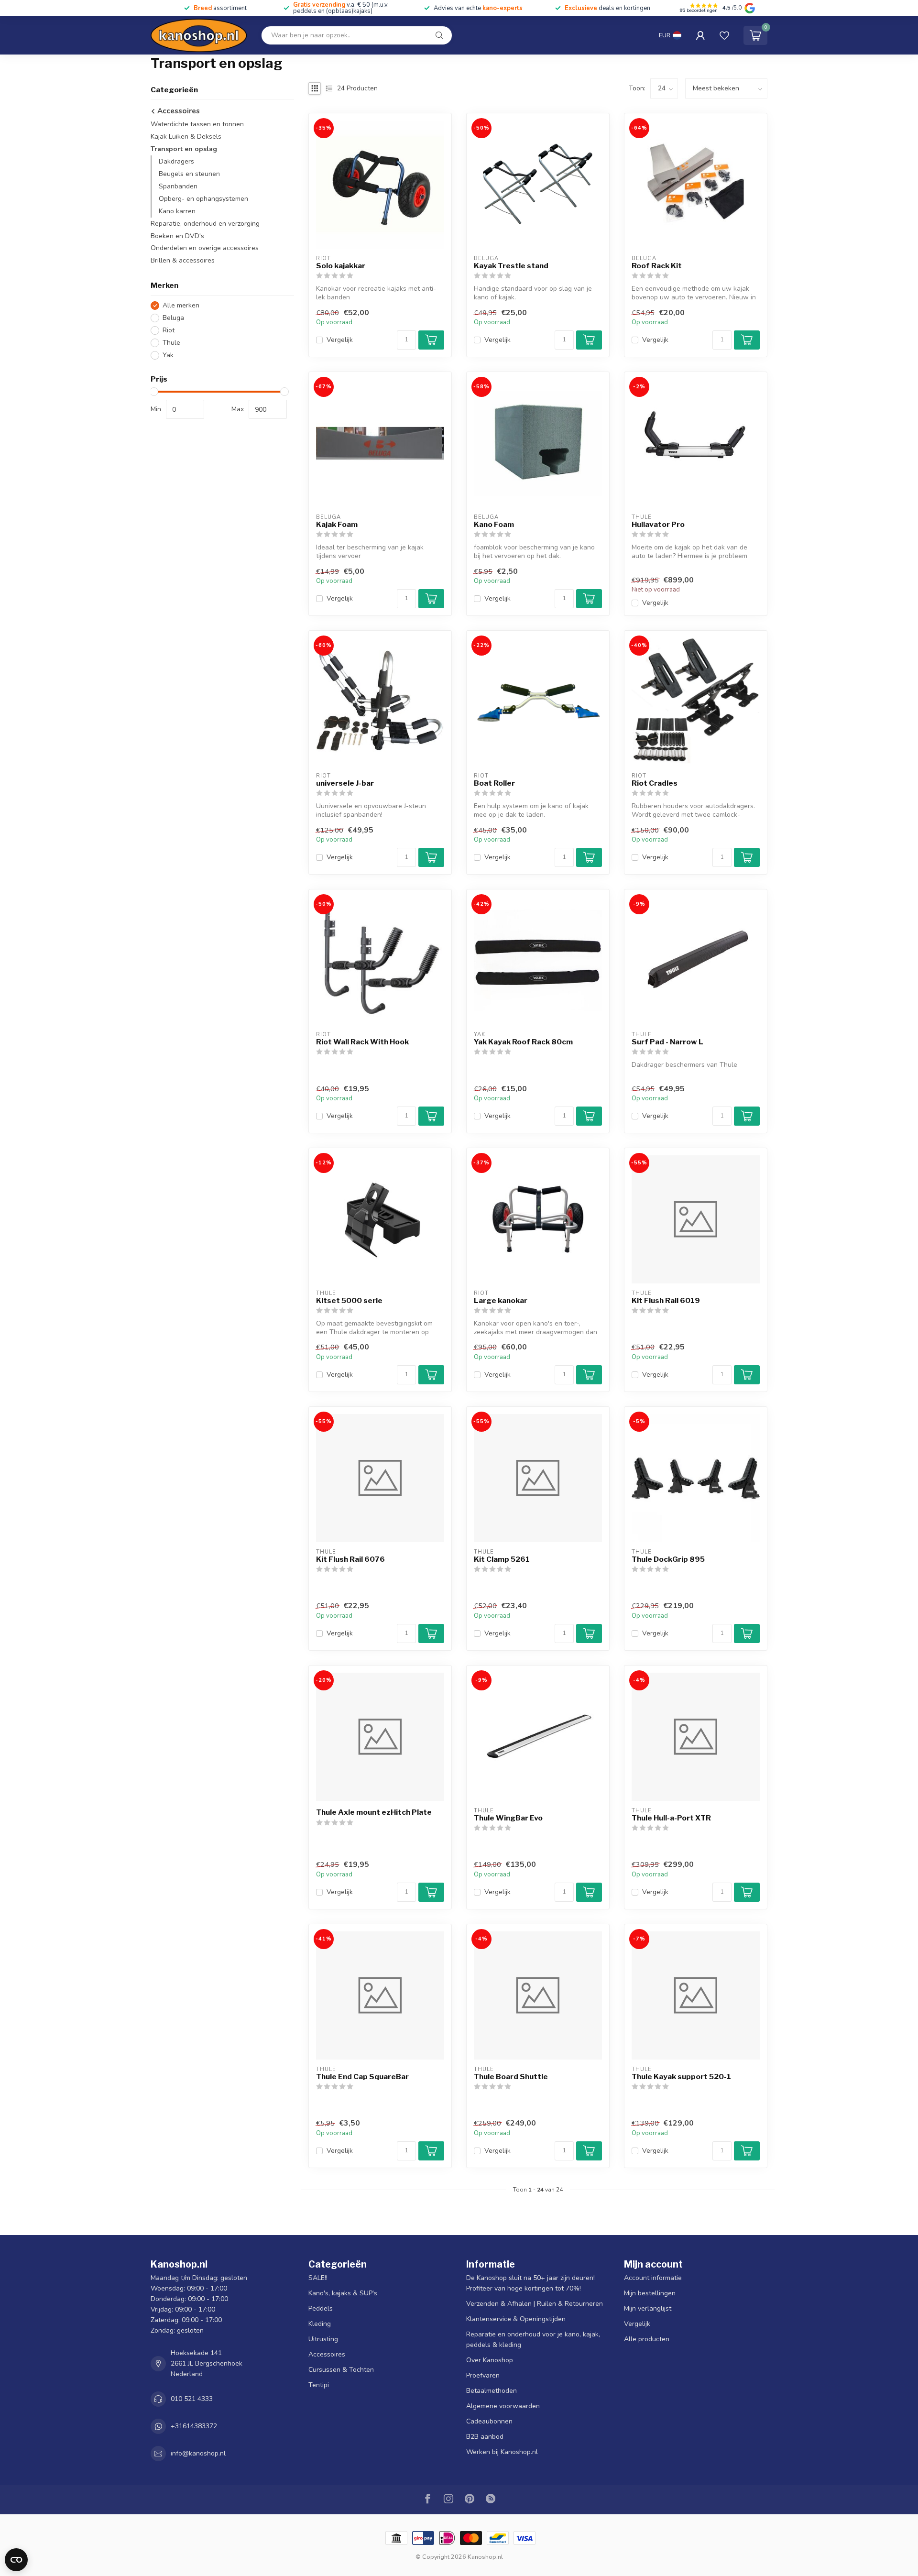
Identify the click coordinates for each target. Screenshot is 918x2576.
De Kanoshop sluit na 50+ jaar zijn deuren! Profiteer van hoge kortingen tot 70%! (530, 2283)
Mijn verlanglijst (648, 2308)
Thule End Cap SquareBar (362, 2077)
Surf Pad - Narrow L (667, 1042)
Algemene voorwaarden (503, 2406)
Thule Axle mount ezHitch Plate (374, 1812)
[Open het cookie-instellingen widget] (16, 2560)
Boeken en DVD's (177, 236)
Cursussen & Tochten (341, 2370)
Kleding (320, 2324)
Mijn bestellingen (650, 2293)
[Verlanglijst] (724, 35)
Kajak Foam (337, 525)
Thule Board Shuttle (511, 2077)
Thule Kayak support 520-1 (681, 2077)
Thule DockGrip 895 (668, 1559)
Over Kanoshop (490, 2360)
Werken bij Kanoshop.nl (502, 2452)
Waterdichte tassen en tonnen (197, 124)
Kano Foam (494, 525)
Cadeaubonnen (489, 2421)
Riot (169, 330)
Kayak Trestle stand (511, 266)
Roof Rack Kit (657, 266)
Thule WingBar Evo (508, 1818)
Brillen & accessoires (183, 261)
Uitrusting (323, 2339)
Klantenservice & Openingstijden (516, 2319)
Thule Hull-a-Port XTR (671, 1818)
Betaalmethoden (492, 2391)
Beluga (173, 318)
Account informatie (653, 2278)
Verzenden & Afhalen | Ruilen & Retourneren (535, 2304)
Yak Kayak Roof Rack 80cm (523, 1042)
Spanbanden (178, 186)
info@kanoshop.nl (198, 2453)
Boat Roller (494, 783)
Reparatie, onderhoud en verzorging (205, 224)
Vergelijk (340, 340)
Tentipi (319, 2385)
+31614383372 (194, 2426)
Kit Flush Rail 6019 (666, 1301)
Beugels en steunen (189, 174)
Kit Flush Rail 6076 (350, 1559)
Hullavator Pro (658, 525)
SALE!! (318, 2278)
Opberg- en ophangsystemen (203, 199)
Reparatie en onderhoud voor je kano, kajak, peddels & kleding (533, 2340)
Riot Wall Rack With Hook (362, 1042)
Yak (168, 355)
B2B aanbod (485, 2437)
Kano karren (177, 211)
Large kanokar (501, 1301)
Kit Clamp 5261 (502, 1559)
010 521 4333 (192, 2399)
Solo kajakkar (341, 266)
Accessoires (178, 111)
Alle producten (647, 2339)
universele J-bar (345, 783)
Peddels (321, 2308)
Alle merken (181, 305)
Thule (171, 343)
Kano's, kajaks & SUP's (343, 2293)
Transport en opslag (184, 149)
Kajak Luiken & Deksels (186, 137)
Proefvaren (483, 2375)
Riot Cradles (655, 783)
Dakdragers (176, 161)
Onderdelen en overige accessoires (205, 248)
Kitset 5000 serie (349, 1301)
